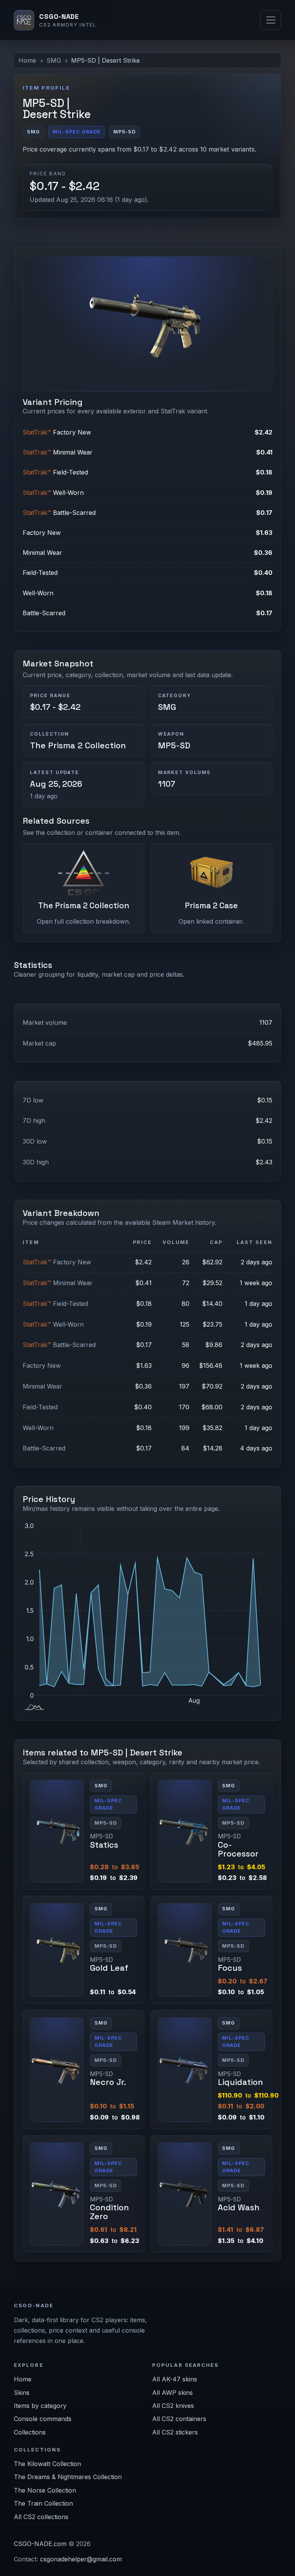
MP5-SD (174, 745)
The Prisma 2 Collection (78, 745)
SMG (54, 60)
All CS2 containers (179, 2419)
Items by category (40, 2406)
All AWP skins (172, 2393)
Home (27, 60)
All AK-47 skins (175, 2379)
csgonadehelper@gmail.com (81, 2559)
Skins (22, 2393)
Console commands (43, 2419)
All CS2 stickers (175, 2432)
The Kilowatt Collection (47, 2464)
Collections (30, 2432)
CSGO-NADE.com (40, 2544)
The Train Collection (43, 2503)
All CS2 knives (173, 2406)
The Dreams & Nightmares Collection (68, 2477)
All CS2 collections (41, 2517)
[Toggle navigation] (271, 20)
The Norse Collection (45, 2490)
